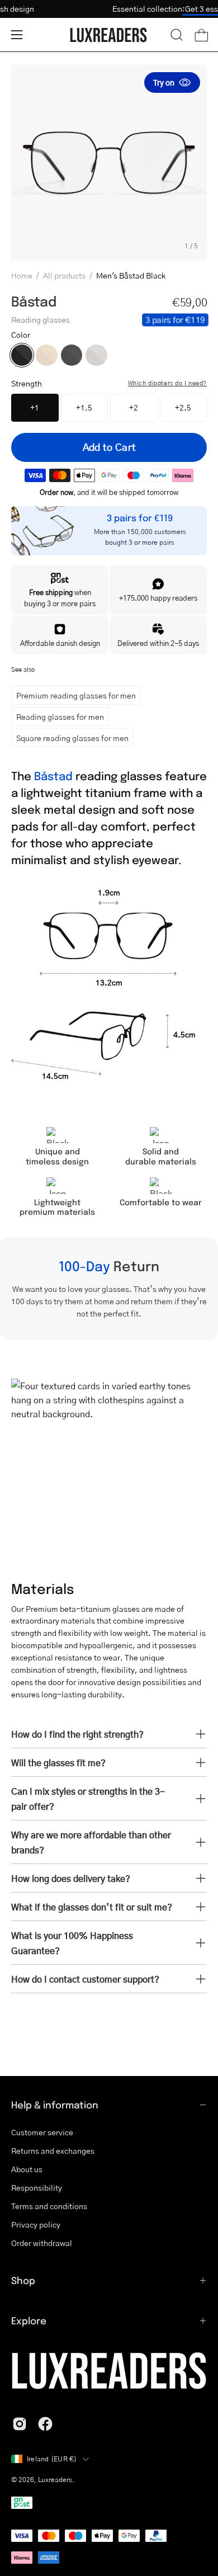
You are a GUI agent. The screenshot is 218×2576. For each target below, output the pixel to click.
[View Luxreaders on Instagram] (20, 2424)
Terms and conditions (49, 2206)
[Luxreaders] (109, 35)
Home (22, 275)
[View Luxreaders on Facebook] (45, 2424)
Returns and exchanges (53, 2150)
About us (27, 2169)
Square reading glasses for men (72, 738)
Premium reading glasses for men (76, 695)
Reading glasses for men (60, 716)
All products (64, 275)
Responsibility (37, 2187)
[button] (177, 35)
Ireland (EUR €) (52, 2459)
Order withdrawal (42, 2243)
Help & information (55, 2105)
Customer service (42, 2132)
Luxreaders (55, 2480)
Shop (23, 2280)
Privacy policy (36, 2224)
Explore (29, 2320)
